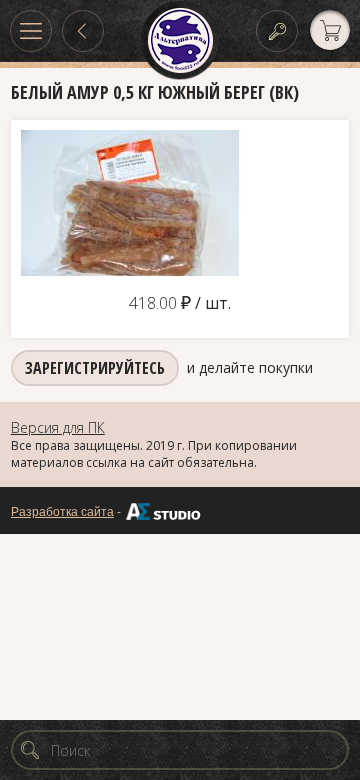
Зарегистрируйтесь (95, 368)
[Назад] (83, 31)
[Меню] (31, 31)
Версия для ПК (58, 427)
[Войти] (277, 31)
